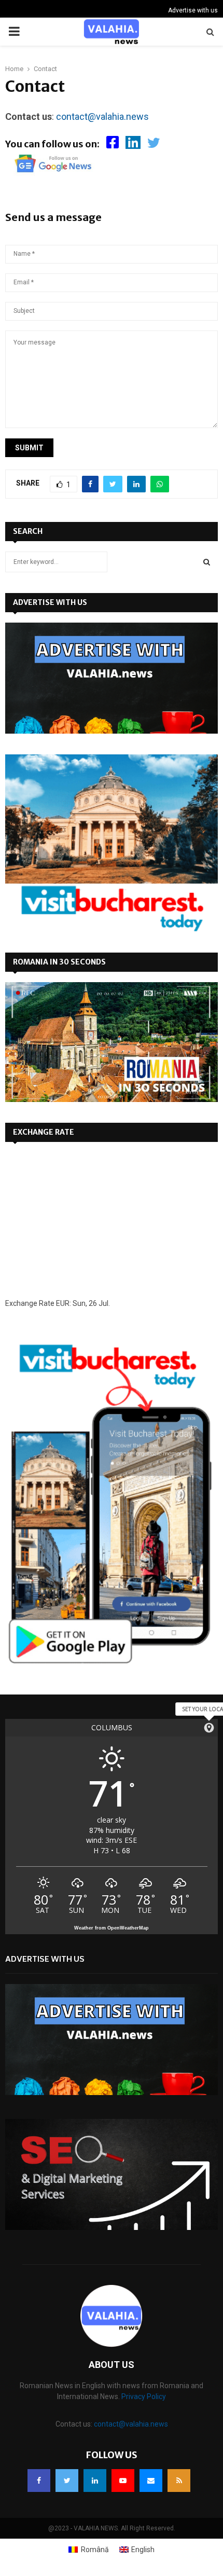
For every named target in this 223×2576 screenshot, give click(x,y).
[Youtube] (123, 2481)
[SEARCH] (207, 562)
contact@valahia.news (102, 116)
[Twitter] (67, 2481)
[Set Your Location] (209, 1728)
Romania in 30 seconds (59, 962)
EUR (63, 1303)
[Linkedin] (95, 2481)
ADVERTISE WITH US (50, 602)
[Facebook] (39, 2481)
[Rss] (179, 2481)
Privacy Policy (144, 2396)
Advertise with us (193, 10)
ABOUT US (112, 2365)
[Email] (151, 2481)
